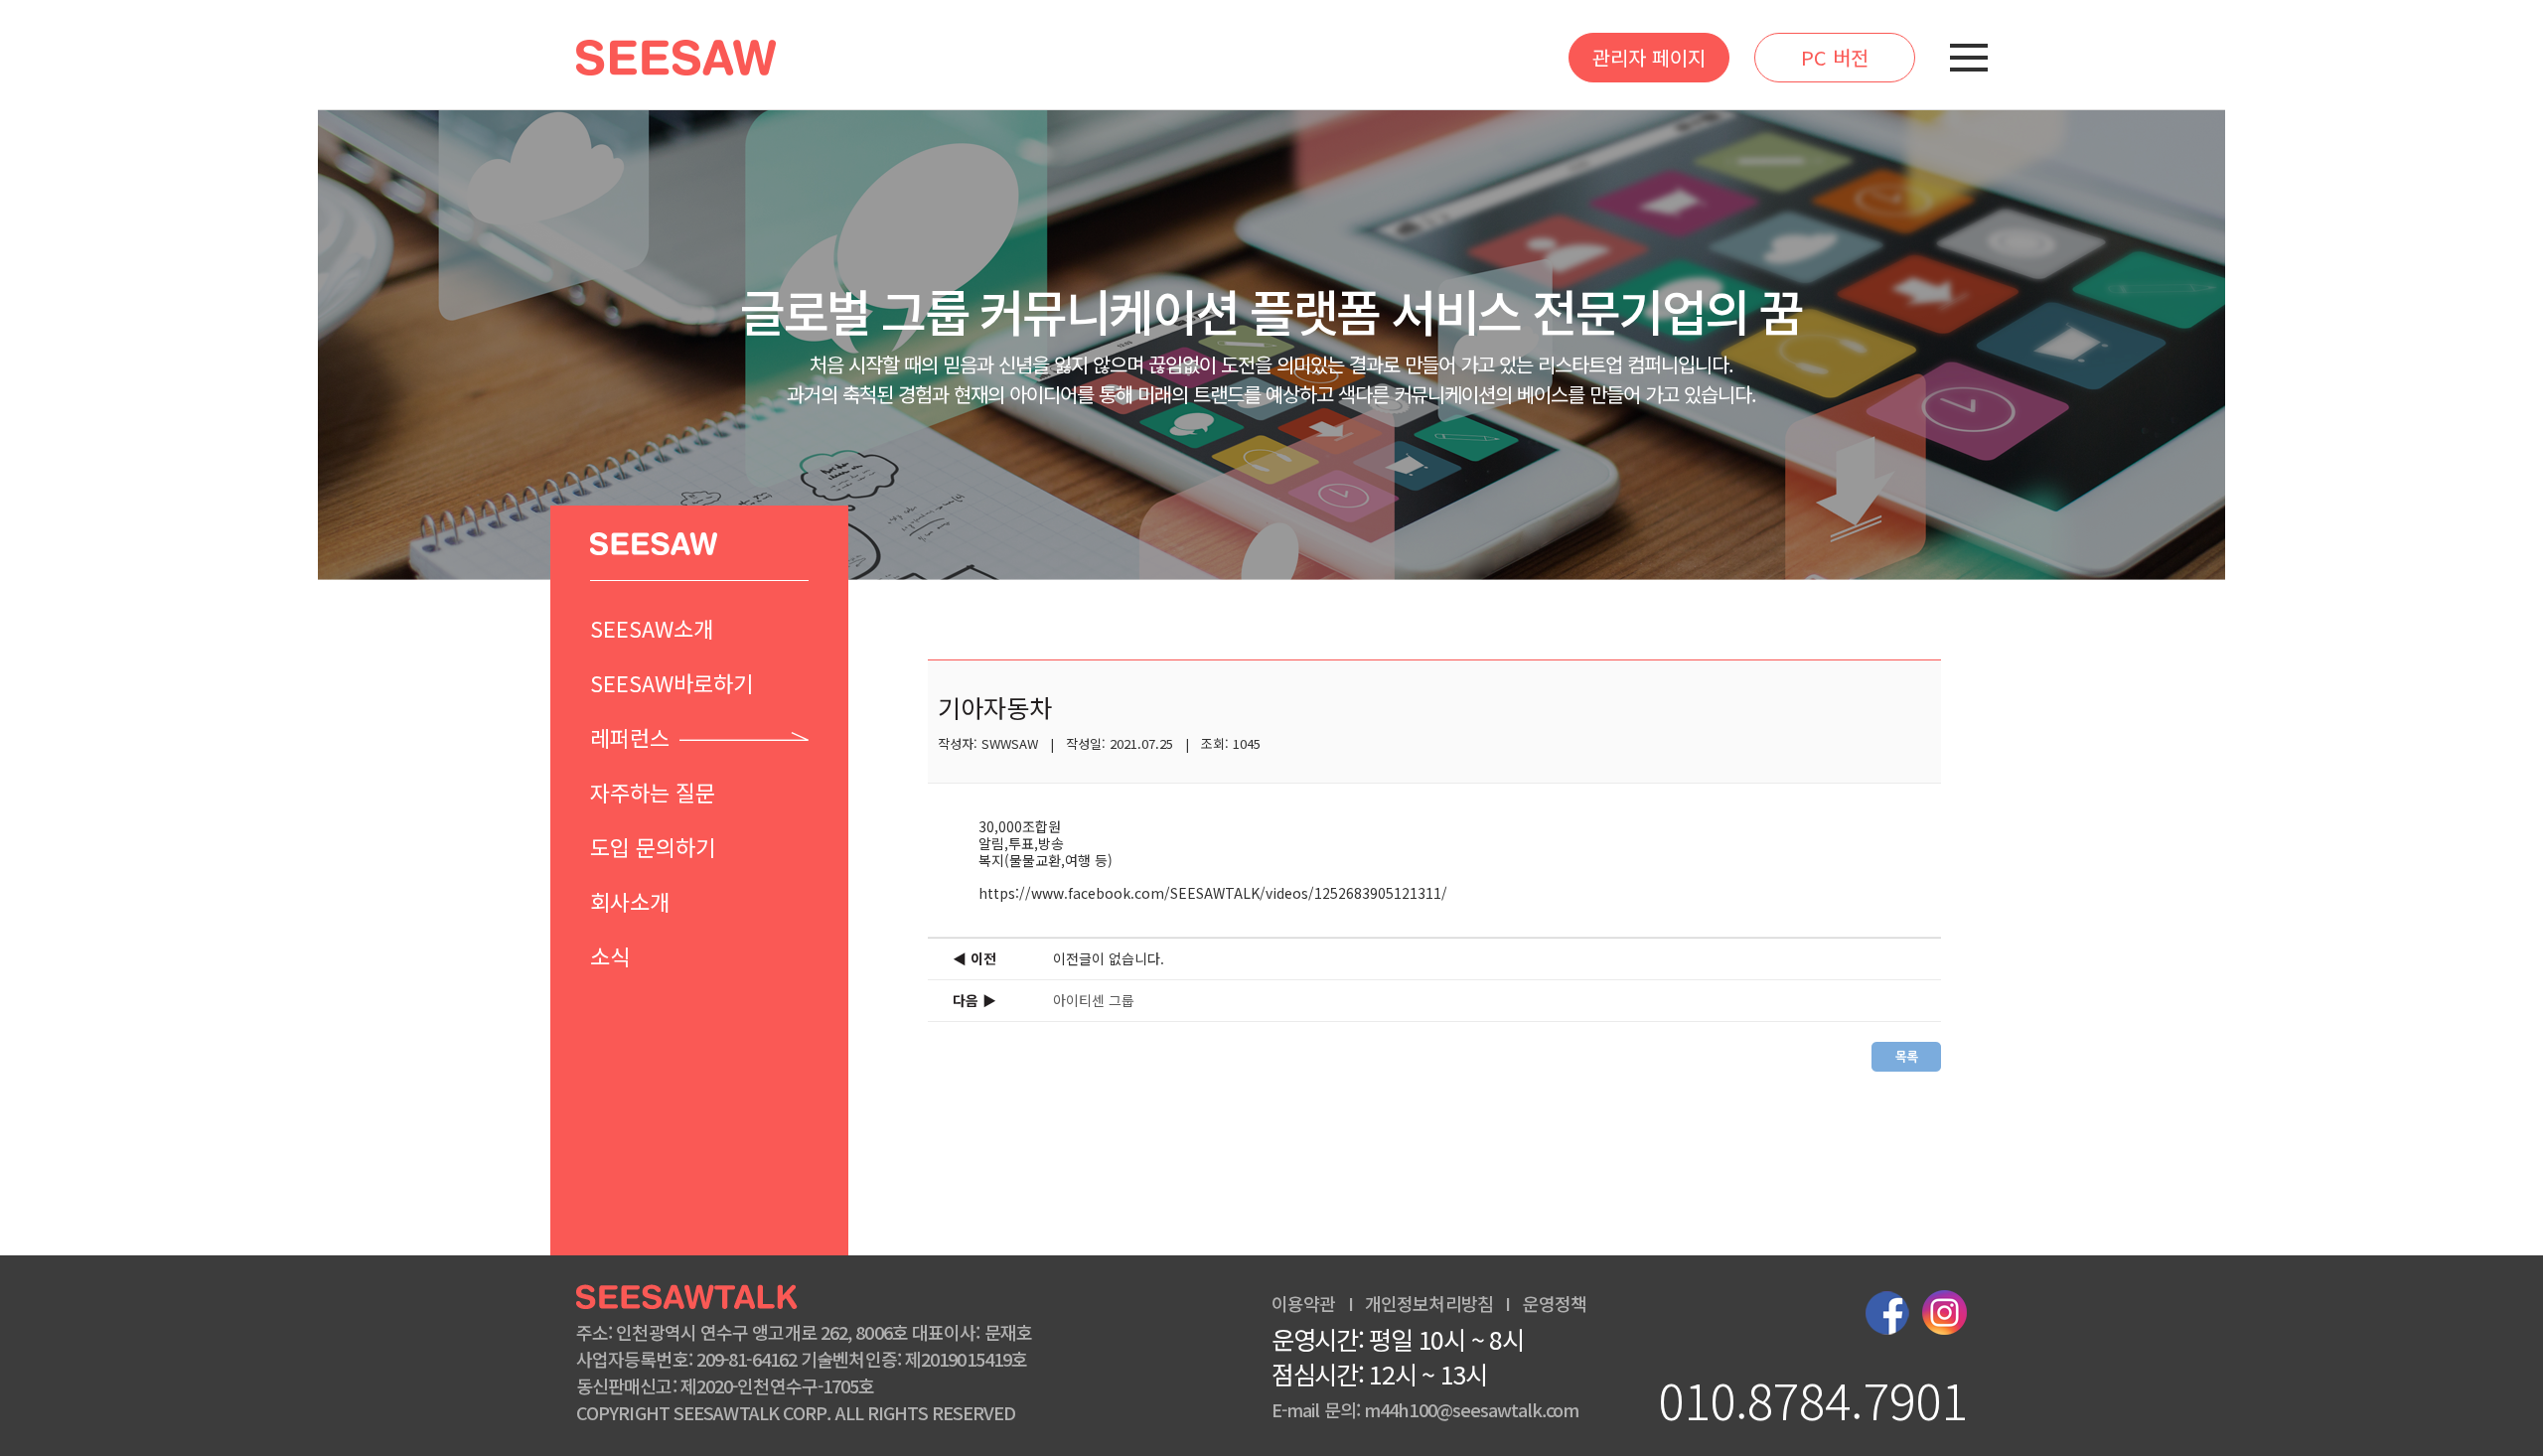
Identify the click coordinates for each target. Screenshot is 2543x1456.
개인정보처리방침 (1429, 1303)
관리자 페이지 (1649, 57)
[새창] (1888, 1309)
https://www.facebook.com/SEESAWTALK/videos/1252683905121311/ (1213, 893)
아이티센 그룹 (1094, 1000)
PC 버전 (1835, 57)
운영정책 (1555, 1303)
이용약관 (1303, 1303)
